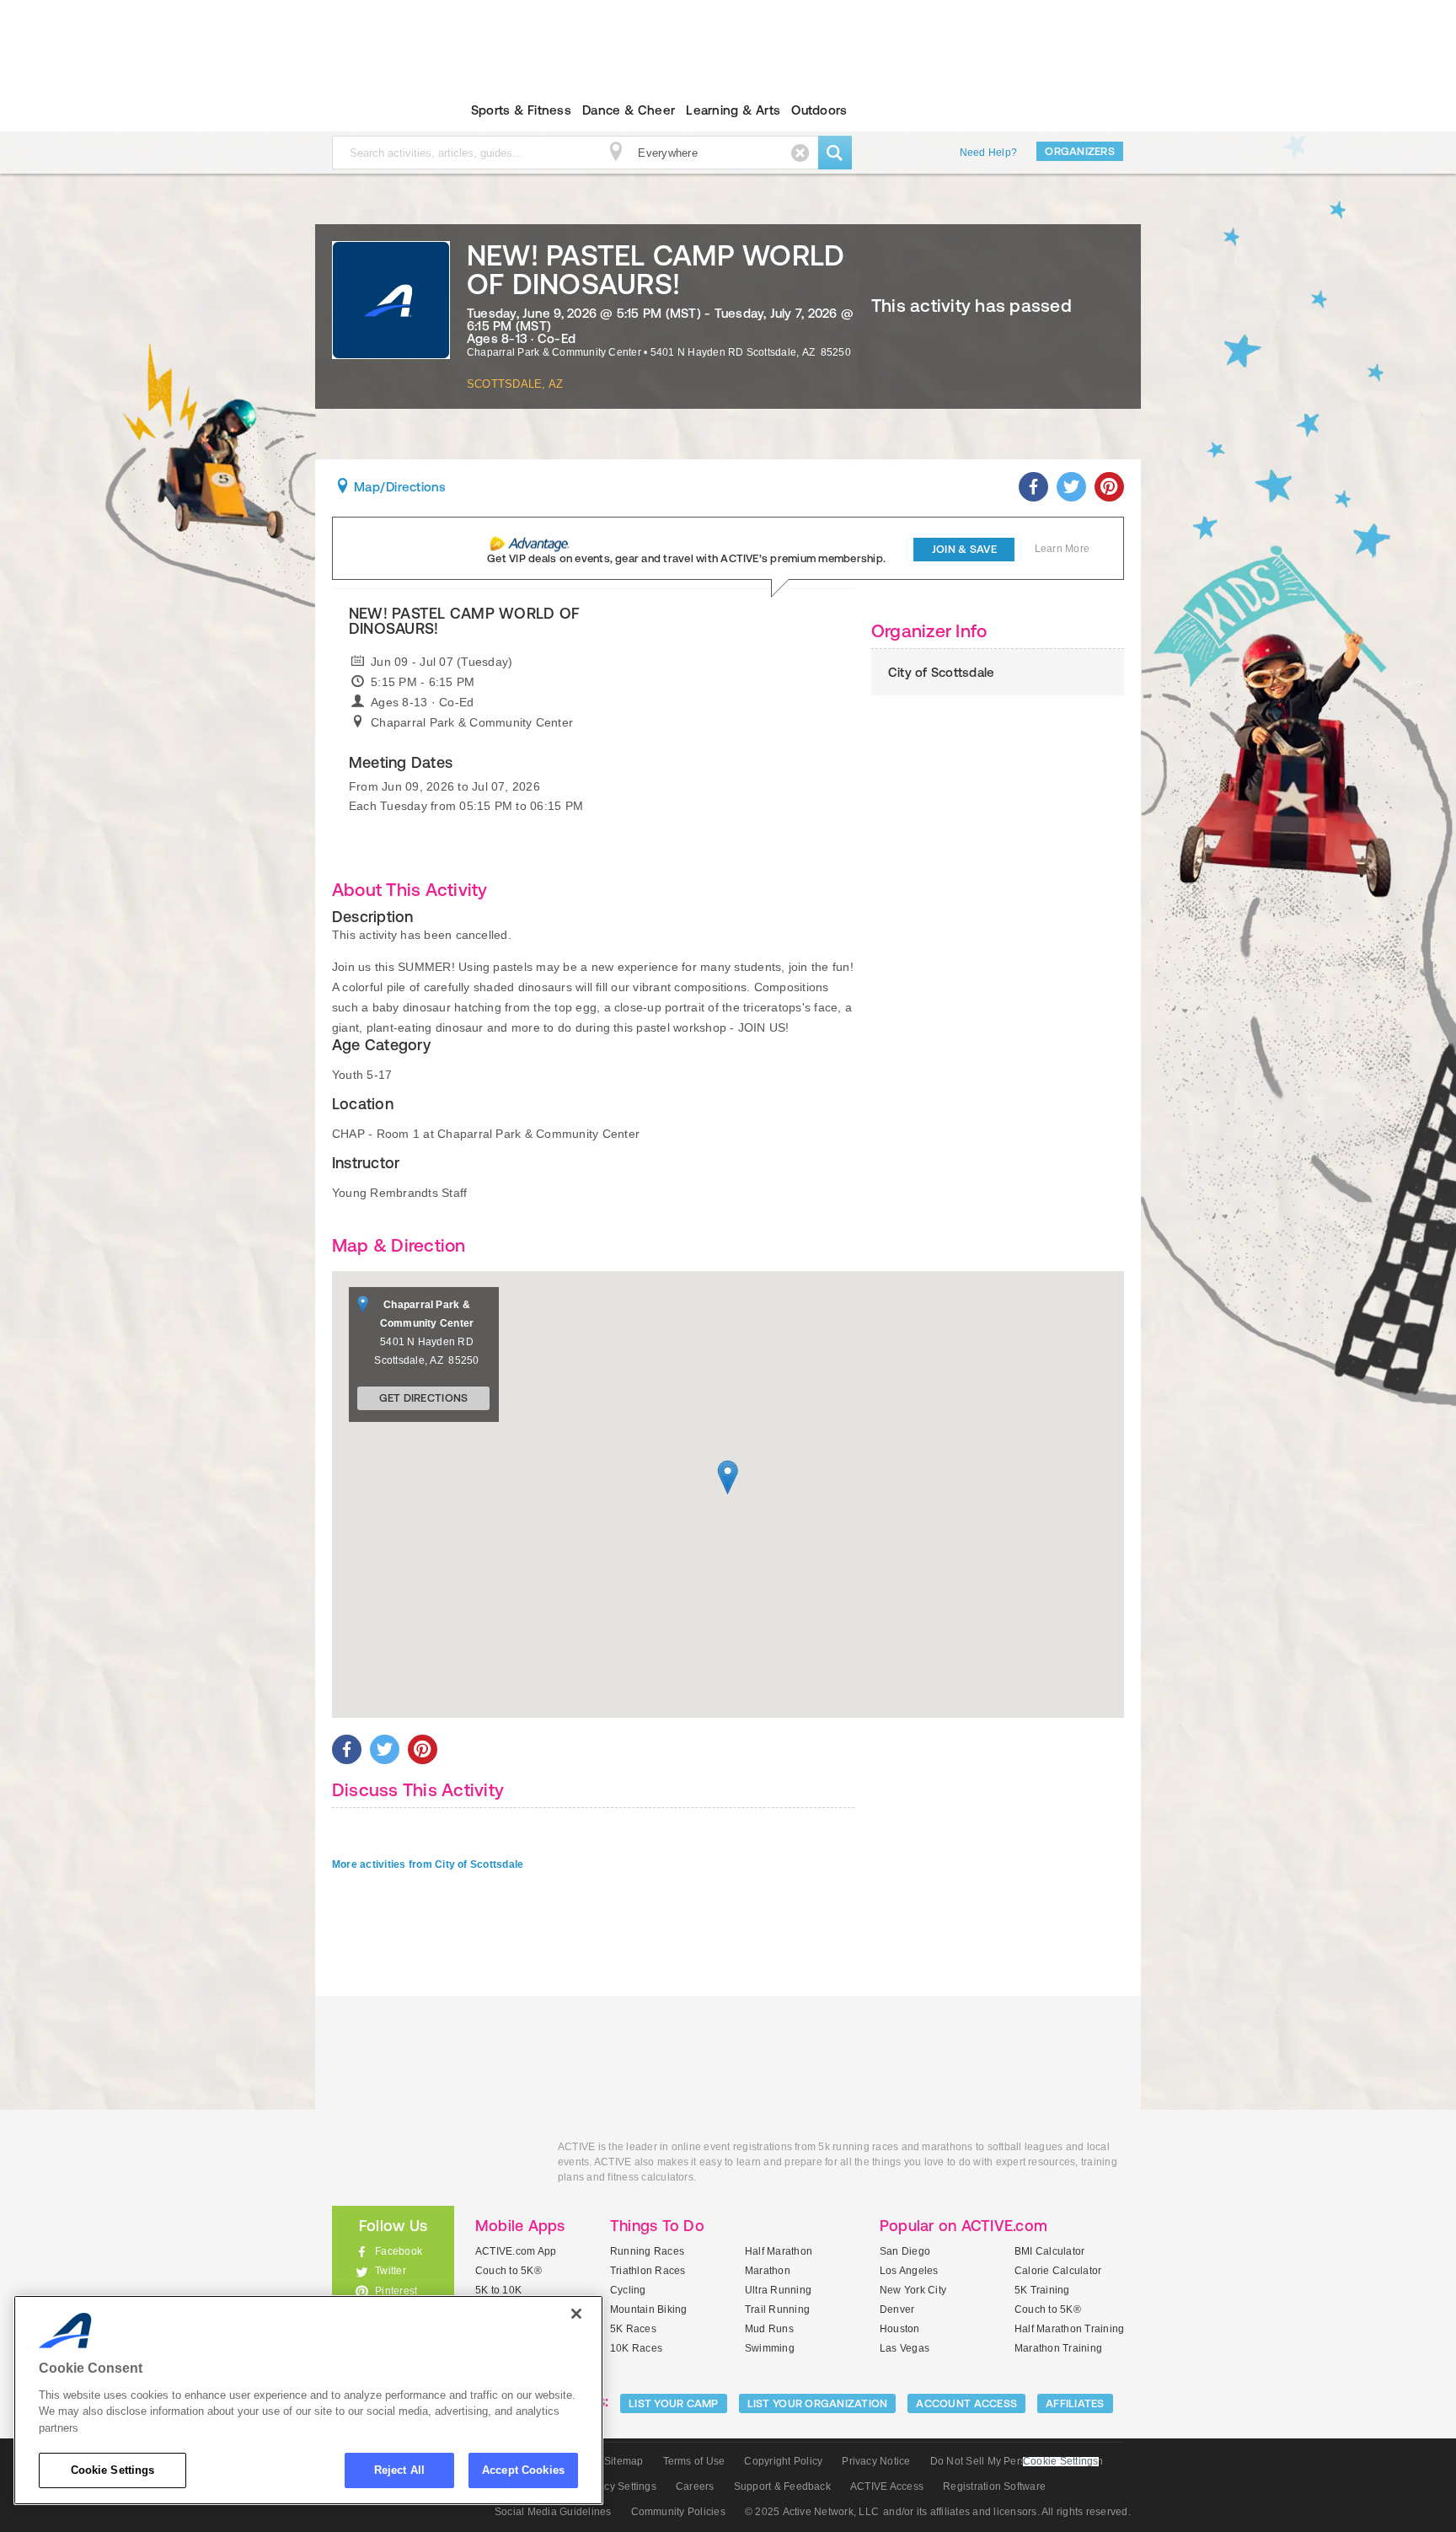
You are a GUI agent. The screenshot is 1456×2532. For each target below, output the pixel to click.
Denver (897, 2309)
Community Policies (678, 2512)
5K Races (633, 2329)
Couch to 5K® (509, 2271)
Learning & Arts (733, 110)
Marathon (768, 2271)
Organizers (1080, 151)
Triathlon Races (648, 2271)
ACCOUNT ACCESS (966, 2403)
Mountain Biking (649, 2309)
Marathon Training (1058, 2348)
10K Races (636, 2348)
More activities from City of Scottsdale (428, 1864)
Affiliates (1075, 2403)
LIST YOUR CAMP (674, 2403)
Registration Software (994, 2486)
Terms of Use (694, 2461)
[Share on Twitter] (1071, 487)
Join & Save (964, 549)
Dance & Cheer (629, 110)
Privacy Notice (876, 2461)
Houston (900, 2329)
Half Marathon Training (1069, 2329)
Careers (695, 2486)
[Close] (576, 2314)
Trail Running (777, 2309)
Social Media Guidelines (553, 2512)
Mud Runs (769, 2329)
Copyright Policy (783, 2461)
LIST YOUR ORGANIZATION (818, 2403)
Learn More (1062, 549)
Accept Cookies (523, 2470)
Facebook (399, 2251)
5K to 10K (498, 2290)
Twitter (391, 2271)
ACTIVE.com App (516, 2251)
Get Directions (424, 1398)
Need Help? (988, 153)
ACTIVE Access (887, 2486)
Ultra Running (778, 2290)
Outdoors (819, 110)
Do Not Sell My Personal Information (1017, 2461)
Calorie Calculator (1058, 2271)
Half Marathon (779, 2251)
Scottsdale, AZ (515, 384)
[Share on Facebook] (1033, 487)
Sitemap (624, 2461)
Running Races (647, 2251)
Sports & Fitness (521, 110)
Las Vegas (905, 2348)
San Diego (905, 2251)
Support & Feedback (782, 2486)
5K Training (1042, 2290)
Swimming (770, 2348)
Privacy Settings (618, 2486)
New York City (913, 2290)
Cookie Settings (113, 2470)
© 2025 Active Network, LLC (812, 2512)
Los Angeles (909, 2271)
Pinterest (396, 2291)
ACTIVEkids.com (379, 110)
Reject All (399, 2470)
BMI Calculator (1049, 2251)
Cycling (628, 2290)
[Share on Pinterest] (1109, 487)
